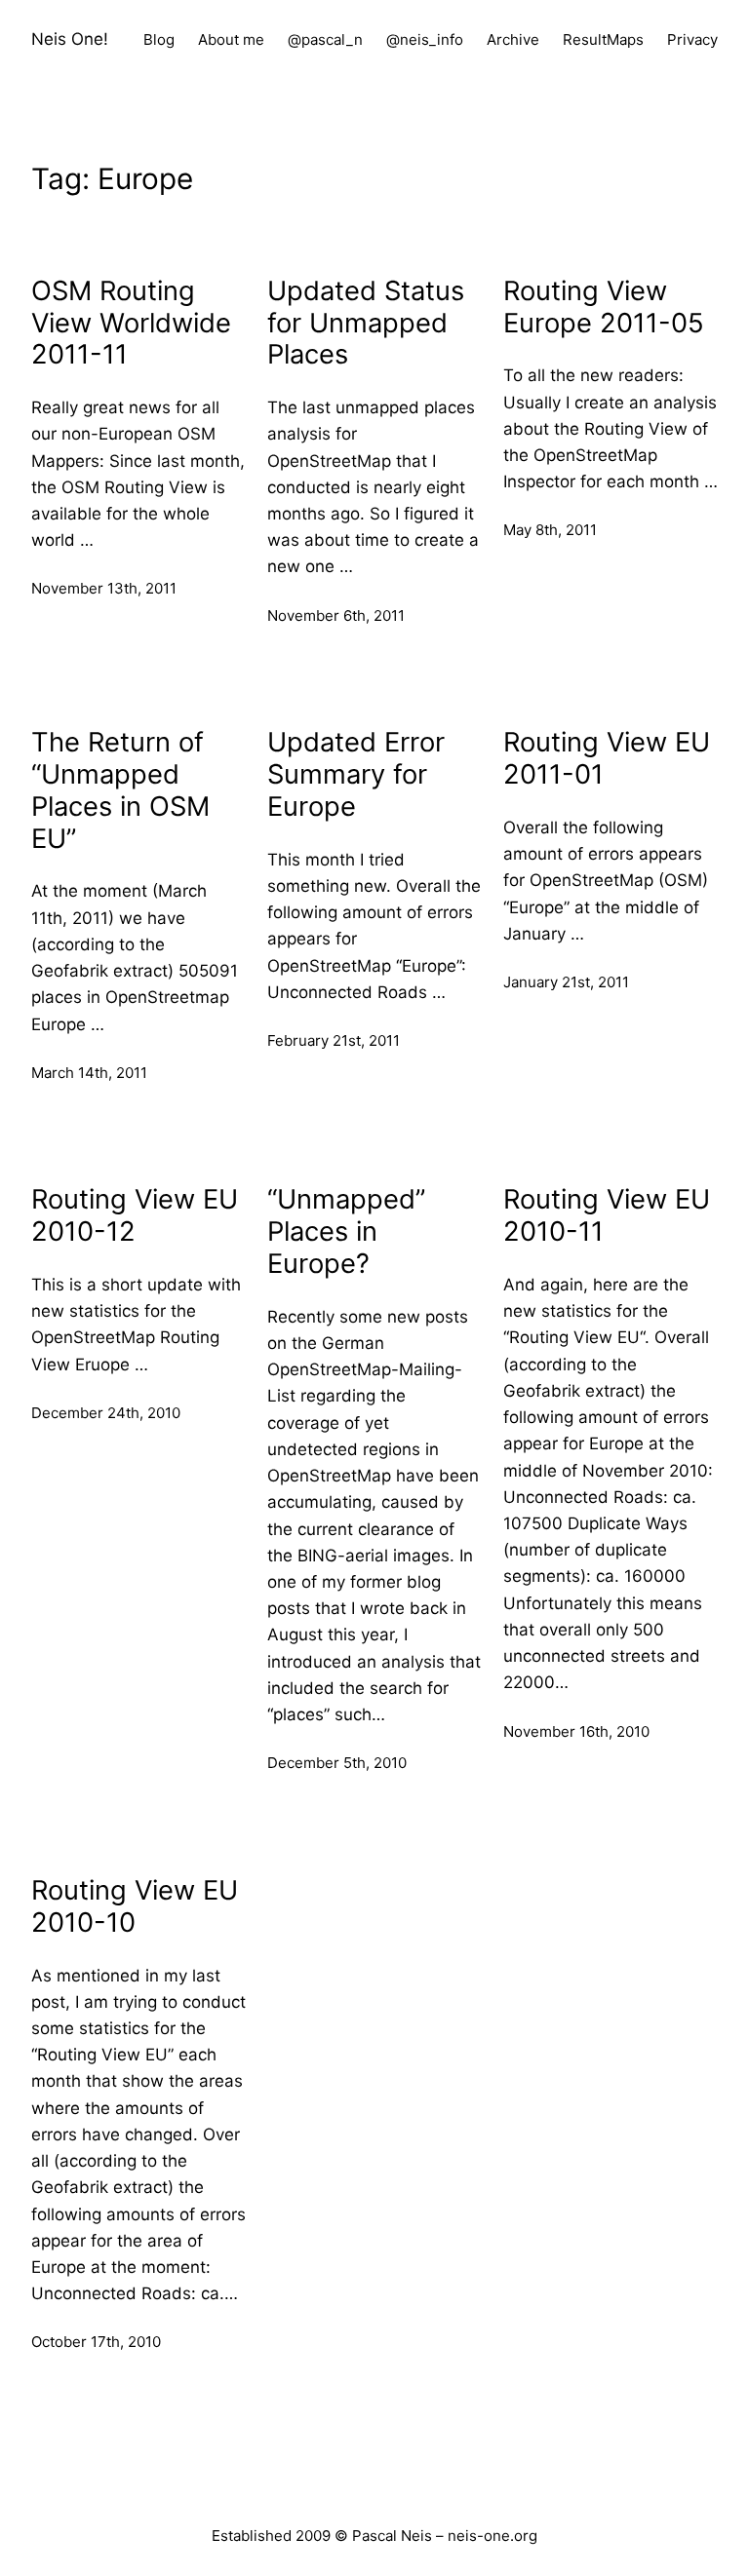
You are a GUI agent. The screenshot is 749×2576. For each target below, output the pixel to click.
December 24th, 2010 (106, 1413)
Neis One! (70, 39)
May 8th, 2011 (550, 530)
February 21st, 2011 (334, 1040)
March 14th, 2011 (89, 1073)
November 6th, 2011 (336, 615)
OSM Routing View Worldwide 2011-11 (131, 324)
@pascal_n (325, 39)
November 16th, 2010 (576, 1731)
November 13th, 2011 (104, 588)
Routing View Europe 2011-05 (604, 308)
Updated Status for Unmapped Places (366, 324)
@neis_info (425, 39)
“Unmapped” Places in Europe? (346, 1232)
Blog (159, 39)
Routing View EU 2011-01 (607, 759)
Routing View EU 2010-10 (135, 1907)
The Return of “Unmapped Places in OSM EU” (120, 790)
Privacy (692, 39)
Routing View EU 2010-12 (135, 1216)
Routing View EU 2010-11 (607, 1216)
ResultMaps (603, 39)
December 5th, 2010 (337, 1763)
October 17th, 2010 (96, 2342)
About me (231, 39)
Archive (513, 39)
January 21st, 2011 (566, 982)
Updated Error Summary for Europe (356, 775)
